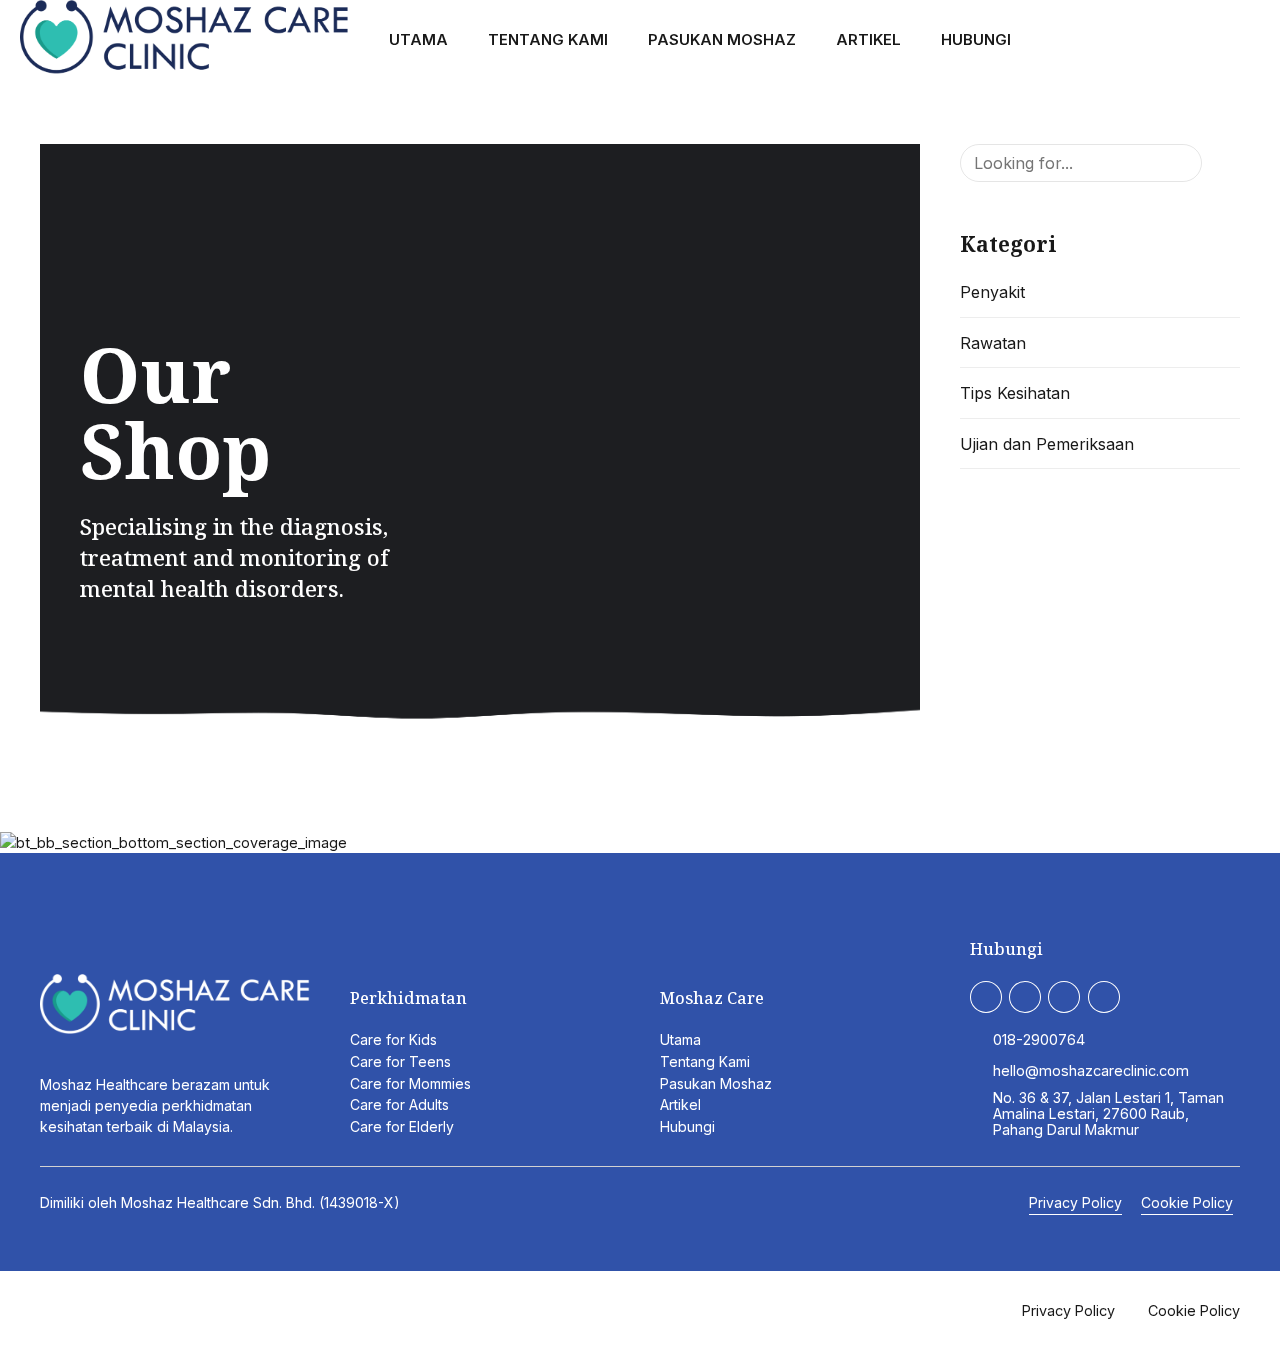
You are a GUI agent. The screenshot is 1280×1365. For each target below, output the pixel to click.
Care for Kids (393, 1039)
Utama (418, 39)
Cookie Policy (1187, 1202)
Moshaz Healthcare (185, 1202)
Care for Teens (400, 1061)
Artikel (868, 39)
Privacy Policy (1075, 1202)
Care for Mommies (410, 1083)
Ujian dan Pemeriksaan (1047, 444)
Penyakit (992, 292)
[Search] (1252, 40)
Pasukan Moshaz (722, 39)
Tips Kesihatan (1015, 393)
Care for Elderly (402, 1126)
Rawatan (993, 343)
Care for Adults (399, 1104)
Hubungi (976, 39)
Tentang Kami (548, 39)
